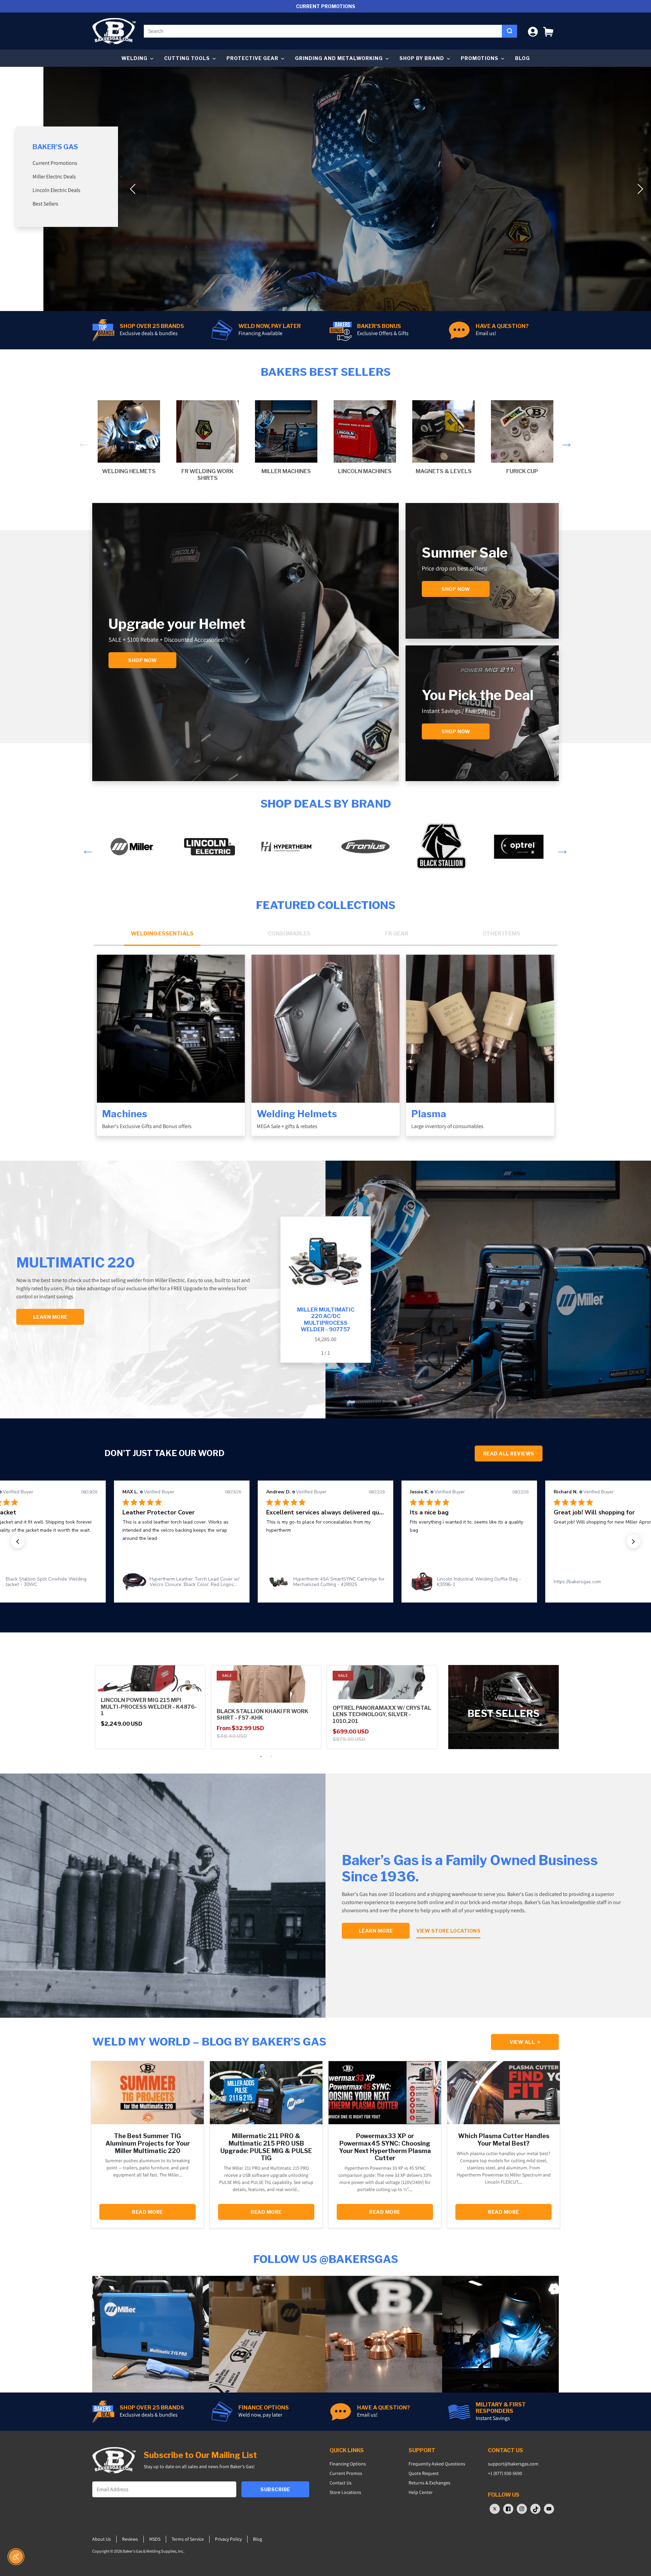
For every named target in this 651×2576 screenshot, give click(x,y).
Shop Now (142, 660)
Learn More (376, 1931)
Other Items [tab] (501, 934)
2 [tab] (271, 1757)
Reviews (130, 2539)
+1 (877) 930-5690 (505, 2473)
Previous (82, 441)
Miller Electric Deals (54, 177)
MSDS (155, 2539)
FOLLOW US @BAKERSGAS (326, 2259)
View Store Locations (448, 1931)
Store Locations (345, 2492)
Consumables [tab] (289, 934)
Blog (522, 58)
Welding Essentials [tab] (162, 934)
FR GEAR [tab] (397, 934)
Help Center (421, 2492)
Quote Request (424, 2473)
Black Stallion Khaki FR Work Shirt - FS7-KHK (262, 1715)
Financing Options (348, 2464)
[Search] (509, 31)
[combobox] (323, 31)
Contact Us (341, 2483)
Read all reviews (509, 1454)
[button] (548, 31)
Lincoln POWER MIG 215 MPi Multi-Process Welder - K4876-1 (149, 1707)
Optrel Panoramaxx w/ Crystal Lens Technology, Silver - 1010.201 (382, 1714)
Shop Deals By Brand (326, 804)
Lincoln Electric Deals (56, 190)
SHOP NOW (456, 731)
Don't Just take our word (164, 1453)
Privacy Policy (228, 2539)
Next (565, 441)
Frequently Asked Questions (437, 2464)
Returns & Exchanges (429, 2483)
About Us (102, 2539)
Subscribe (275, 2489)
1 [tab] (261, 1757)
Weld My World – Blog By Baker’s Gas (209, 2042)
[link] (182, 1582)
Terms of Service (188, 2539)
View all (525, 2042)
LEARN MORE (50, 1317)
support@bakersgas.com (513, 2464)
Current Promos (346, 2473)
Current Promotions (55, 163)
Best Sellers (45, 204)
